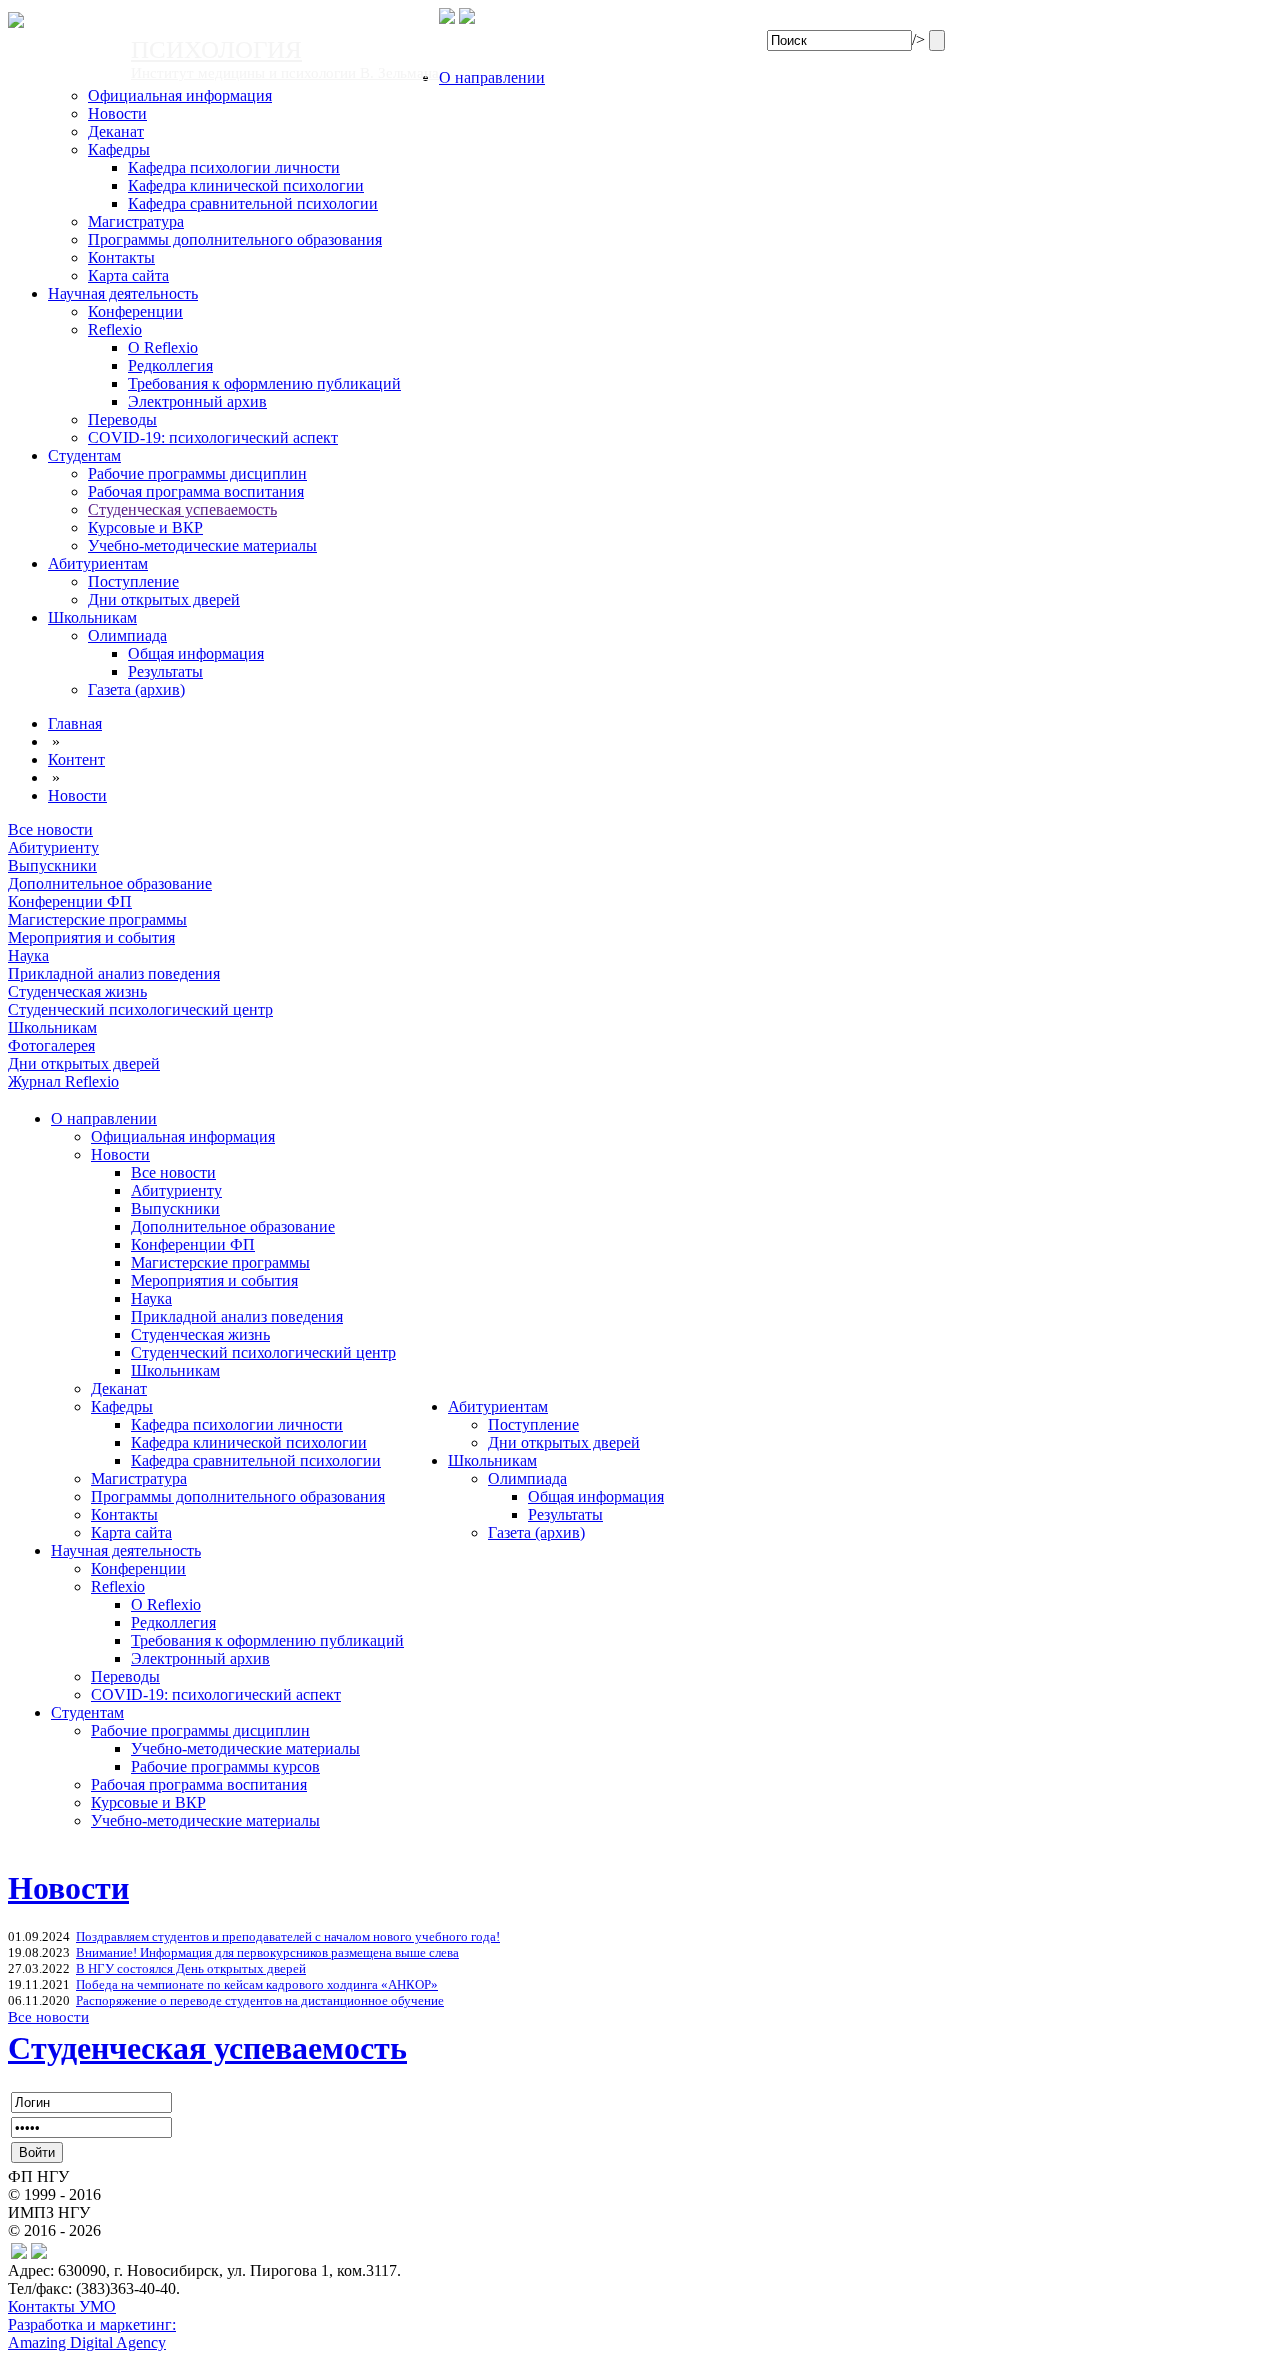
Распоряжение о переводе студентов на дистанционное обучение (260, 2000)
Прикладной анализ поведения (237, 1316)
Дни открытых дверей (164, 599)
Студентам (84, 455)
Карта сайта (128, 275)
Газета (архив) (136, 689)
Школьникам (92, 617)
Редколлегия (170, 365)
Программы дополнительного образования (235, 239)
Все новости (173, 1172)
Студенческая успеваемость (182, 509)
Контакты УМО (62, 2306)
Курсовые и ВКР (145, 527)
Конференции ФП (193, 1244)
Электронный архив (197, 401)
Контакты (121, 257)
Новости (117, 113)
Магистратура (136, 221)
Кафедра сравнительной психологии (253, 203)
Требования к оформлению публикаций (264, 383)
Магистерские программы (220, 1262)
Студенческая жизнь (200, 1334)
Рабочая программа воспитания (196, 491)
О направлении (492, 77)
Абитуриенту (176, 1190)
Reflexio (115, 329)
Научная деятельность (123, 293)
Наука (151, 1298)
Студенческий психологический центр (263, 1352)
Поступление (133, 581)
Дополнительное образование (233, 1226)
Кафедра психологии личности (234, 167)
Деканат (116, 131)
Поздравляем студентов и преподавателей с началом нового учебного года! (288, 1936)
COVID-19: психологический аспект (213, 437)
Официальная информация (180, 95)
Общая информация (196, 653)
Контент (76, 759)
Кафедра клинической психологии (246, 185)
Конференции (135, 311)
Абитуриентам (98, 563)
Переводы (122, 419)
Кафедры (119, 149)
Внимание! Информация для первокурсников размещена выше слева (267, 1952)
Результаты (165, 671)
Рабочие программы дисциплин (197, 473)
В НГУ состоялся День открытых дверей (191, 1968)
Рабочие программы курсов (225, 1766)
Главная (75, 723)
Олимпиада (127, 635)
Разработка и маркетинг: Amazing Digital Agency (92, 2333)
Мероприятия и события (214, 1280)
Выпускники (175, 1208)
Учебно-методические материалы (202, 545)
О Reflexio (163, 347)
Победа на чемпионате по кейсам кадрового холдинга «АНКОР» (257, 1984)
